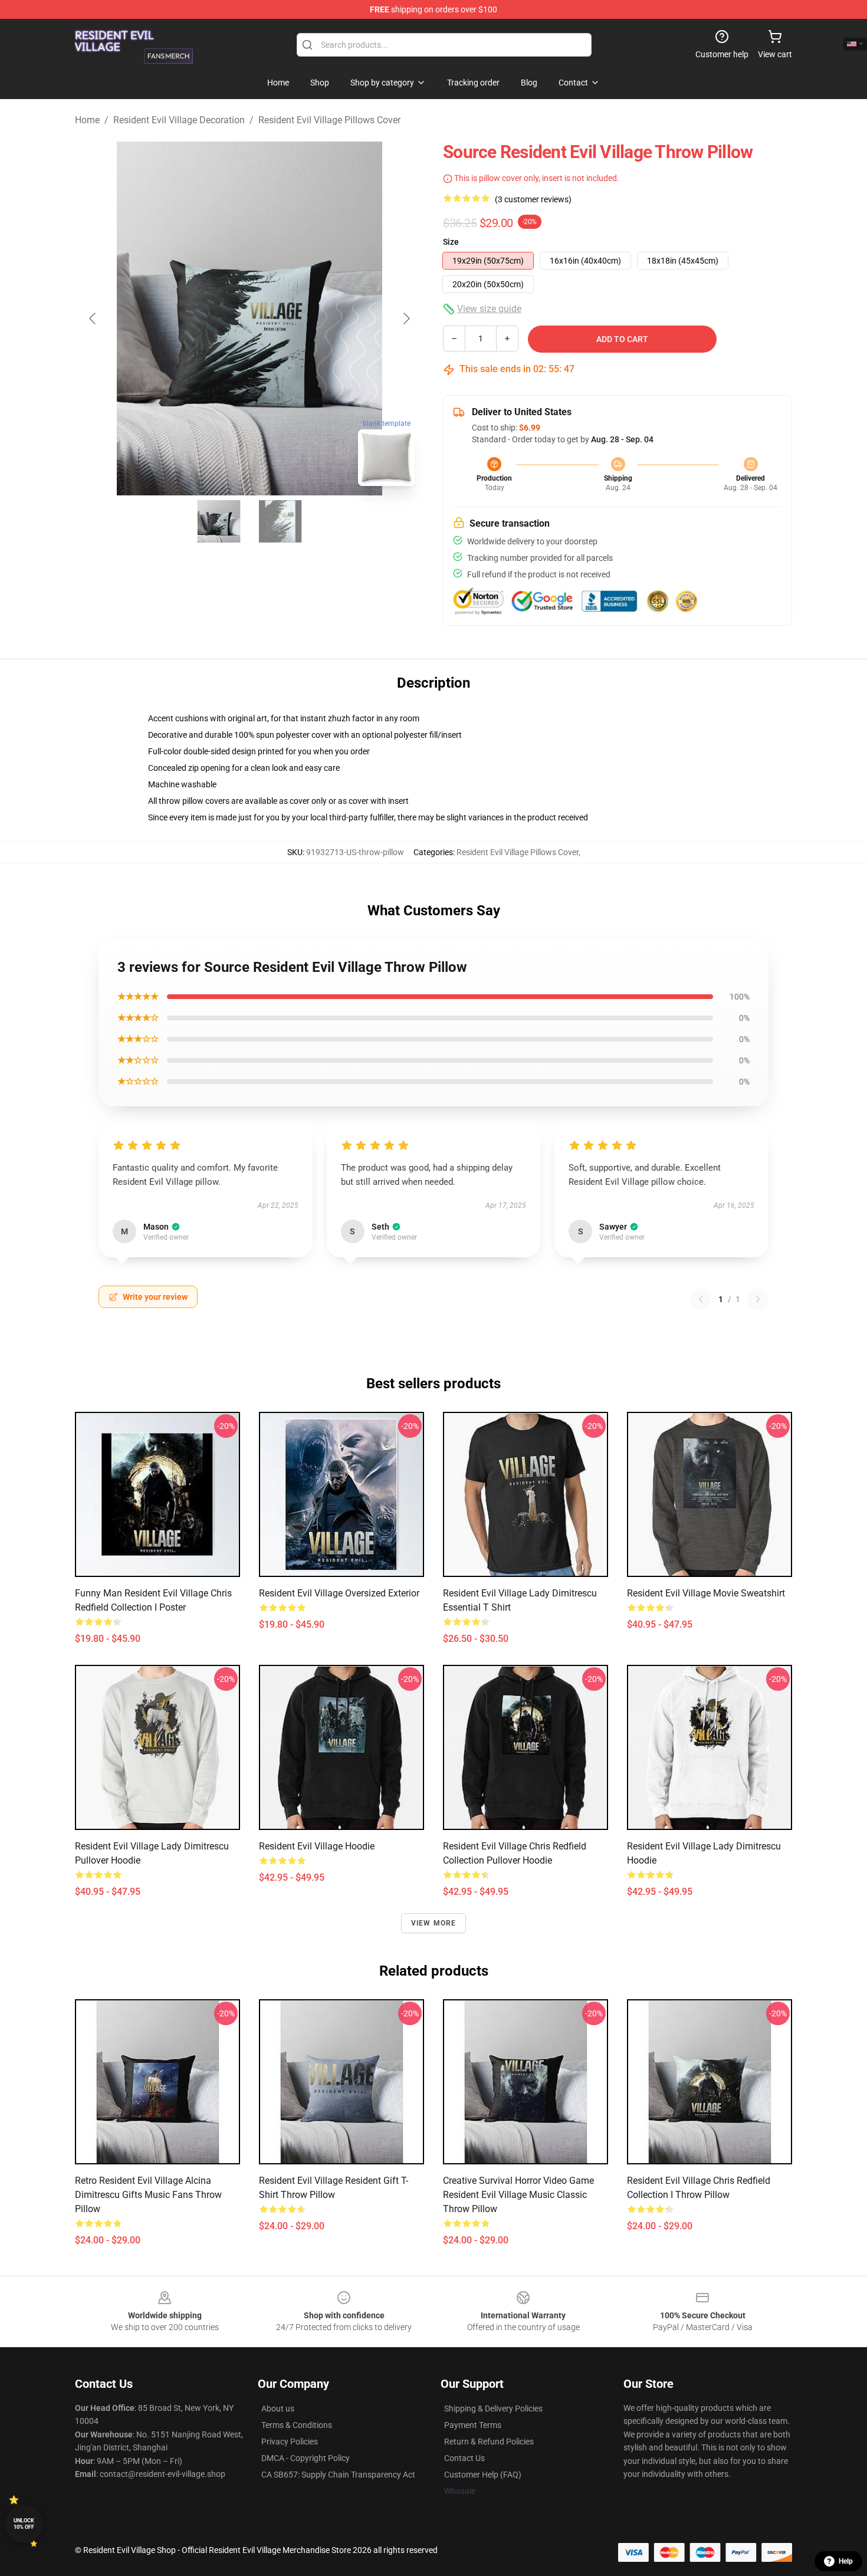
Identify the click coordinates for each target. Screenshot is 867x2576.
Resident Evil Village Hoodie (317, 1846)
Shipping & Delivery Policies (493, 2409)
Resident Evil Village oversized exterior (339, 1593)
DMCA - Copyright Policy (306, 2458)
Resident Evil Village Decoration (179, 120)
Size (451, 242)
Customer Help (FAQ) (483, 2475)
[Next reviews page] (758, 1299)
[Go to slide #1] (219, 521)
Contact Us (464, 2458)
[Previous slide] (93, 318)
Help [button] (846, 2561)
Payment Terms (473, 2425)
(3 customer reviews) (533, 199)
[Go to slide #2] (280, 521)
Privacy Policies (290, 2442)
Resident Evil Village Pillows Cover (329, 120)
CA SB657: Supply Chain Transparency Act (338, 2475)
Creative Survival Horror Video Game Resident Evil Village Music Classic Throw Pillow (518, 2195)
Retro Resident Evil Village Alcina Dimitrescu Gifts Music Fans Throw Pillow (148, 2195)
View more (434, 1923)
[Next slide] (406, 318)
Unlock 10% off (24, 2524)
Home (87, 120)
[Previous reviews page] (701, 1299)
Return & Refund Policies (489, 2442)
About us (278, 2409)
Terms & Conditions (297, 2425)
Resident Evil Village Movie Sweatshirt (706, 1593)
